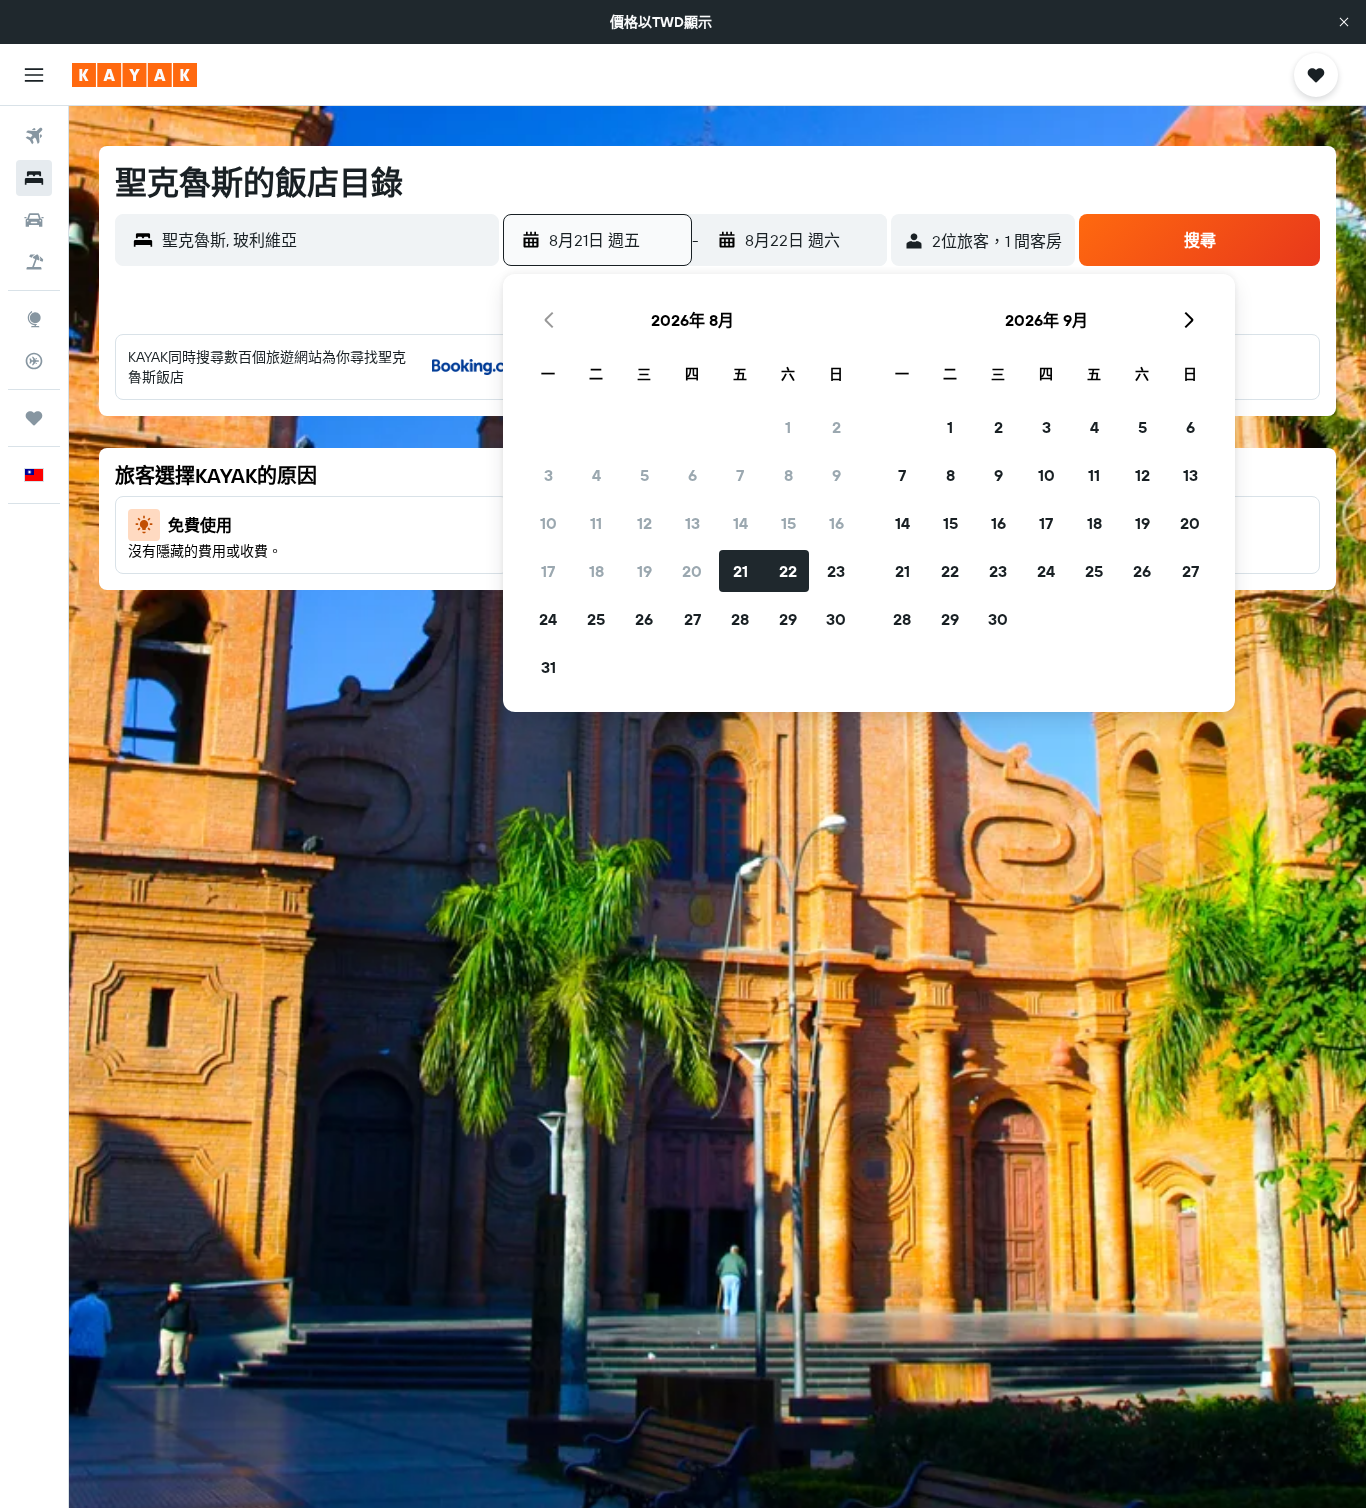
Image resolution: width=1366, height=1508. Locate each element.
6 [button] (692, 475)
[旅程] (34, 418)
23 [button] (836, 571)
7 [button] (740, 475)
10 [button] (548, 523)
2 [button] (836, 427)
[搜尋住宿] (34, 178)
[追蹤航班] (34, 361)
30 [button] (836, 619)
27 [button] (692, 619)
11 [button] (596, 523)
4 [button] (596, 475)
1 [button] (788, 427)
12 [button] (644, 523)
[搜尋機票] (34, 136)
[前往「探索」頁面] (34, 319)
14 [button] (740, 523)
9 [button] (836, 475)
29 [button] (788, 619)
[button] (1344, 22)
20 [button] (692, 571)
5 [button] (644, 475)
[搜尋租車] (34, 220)
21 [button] (740, 571)
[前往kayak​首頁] (134, 75)
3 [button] (548, 475)
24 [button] (548, 619)
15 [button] (788, 523)
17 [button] (548, 571)
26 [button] (644, 619)
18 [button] (596, 571)
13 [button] (692, 523)
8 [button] (788, 475)
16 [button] (836, 523)
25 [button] (596, 619)
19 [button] (644, 571)
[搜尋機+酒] (34, 262)
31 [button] (548, 667)
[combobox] (325, 240)
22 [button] (788, 571)
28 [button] (740, 619)
